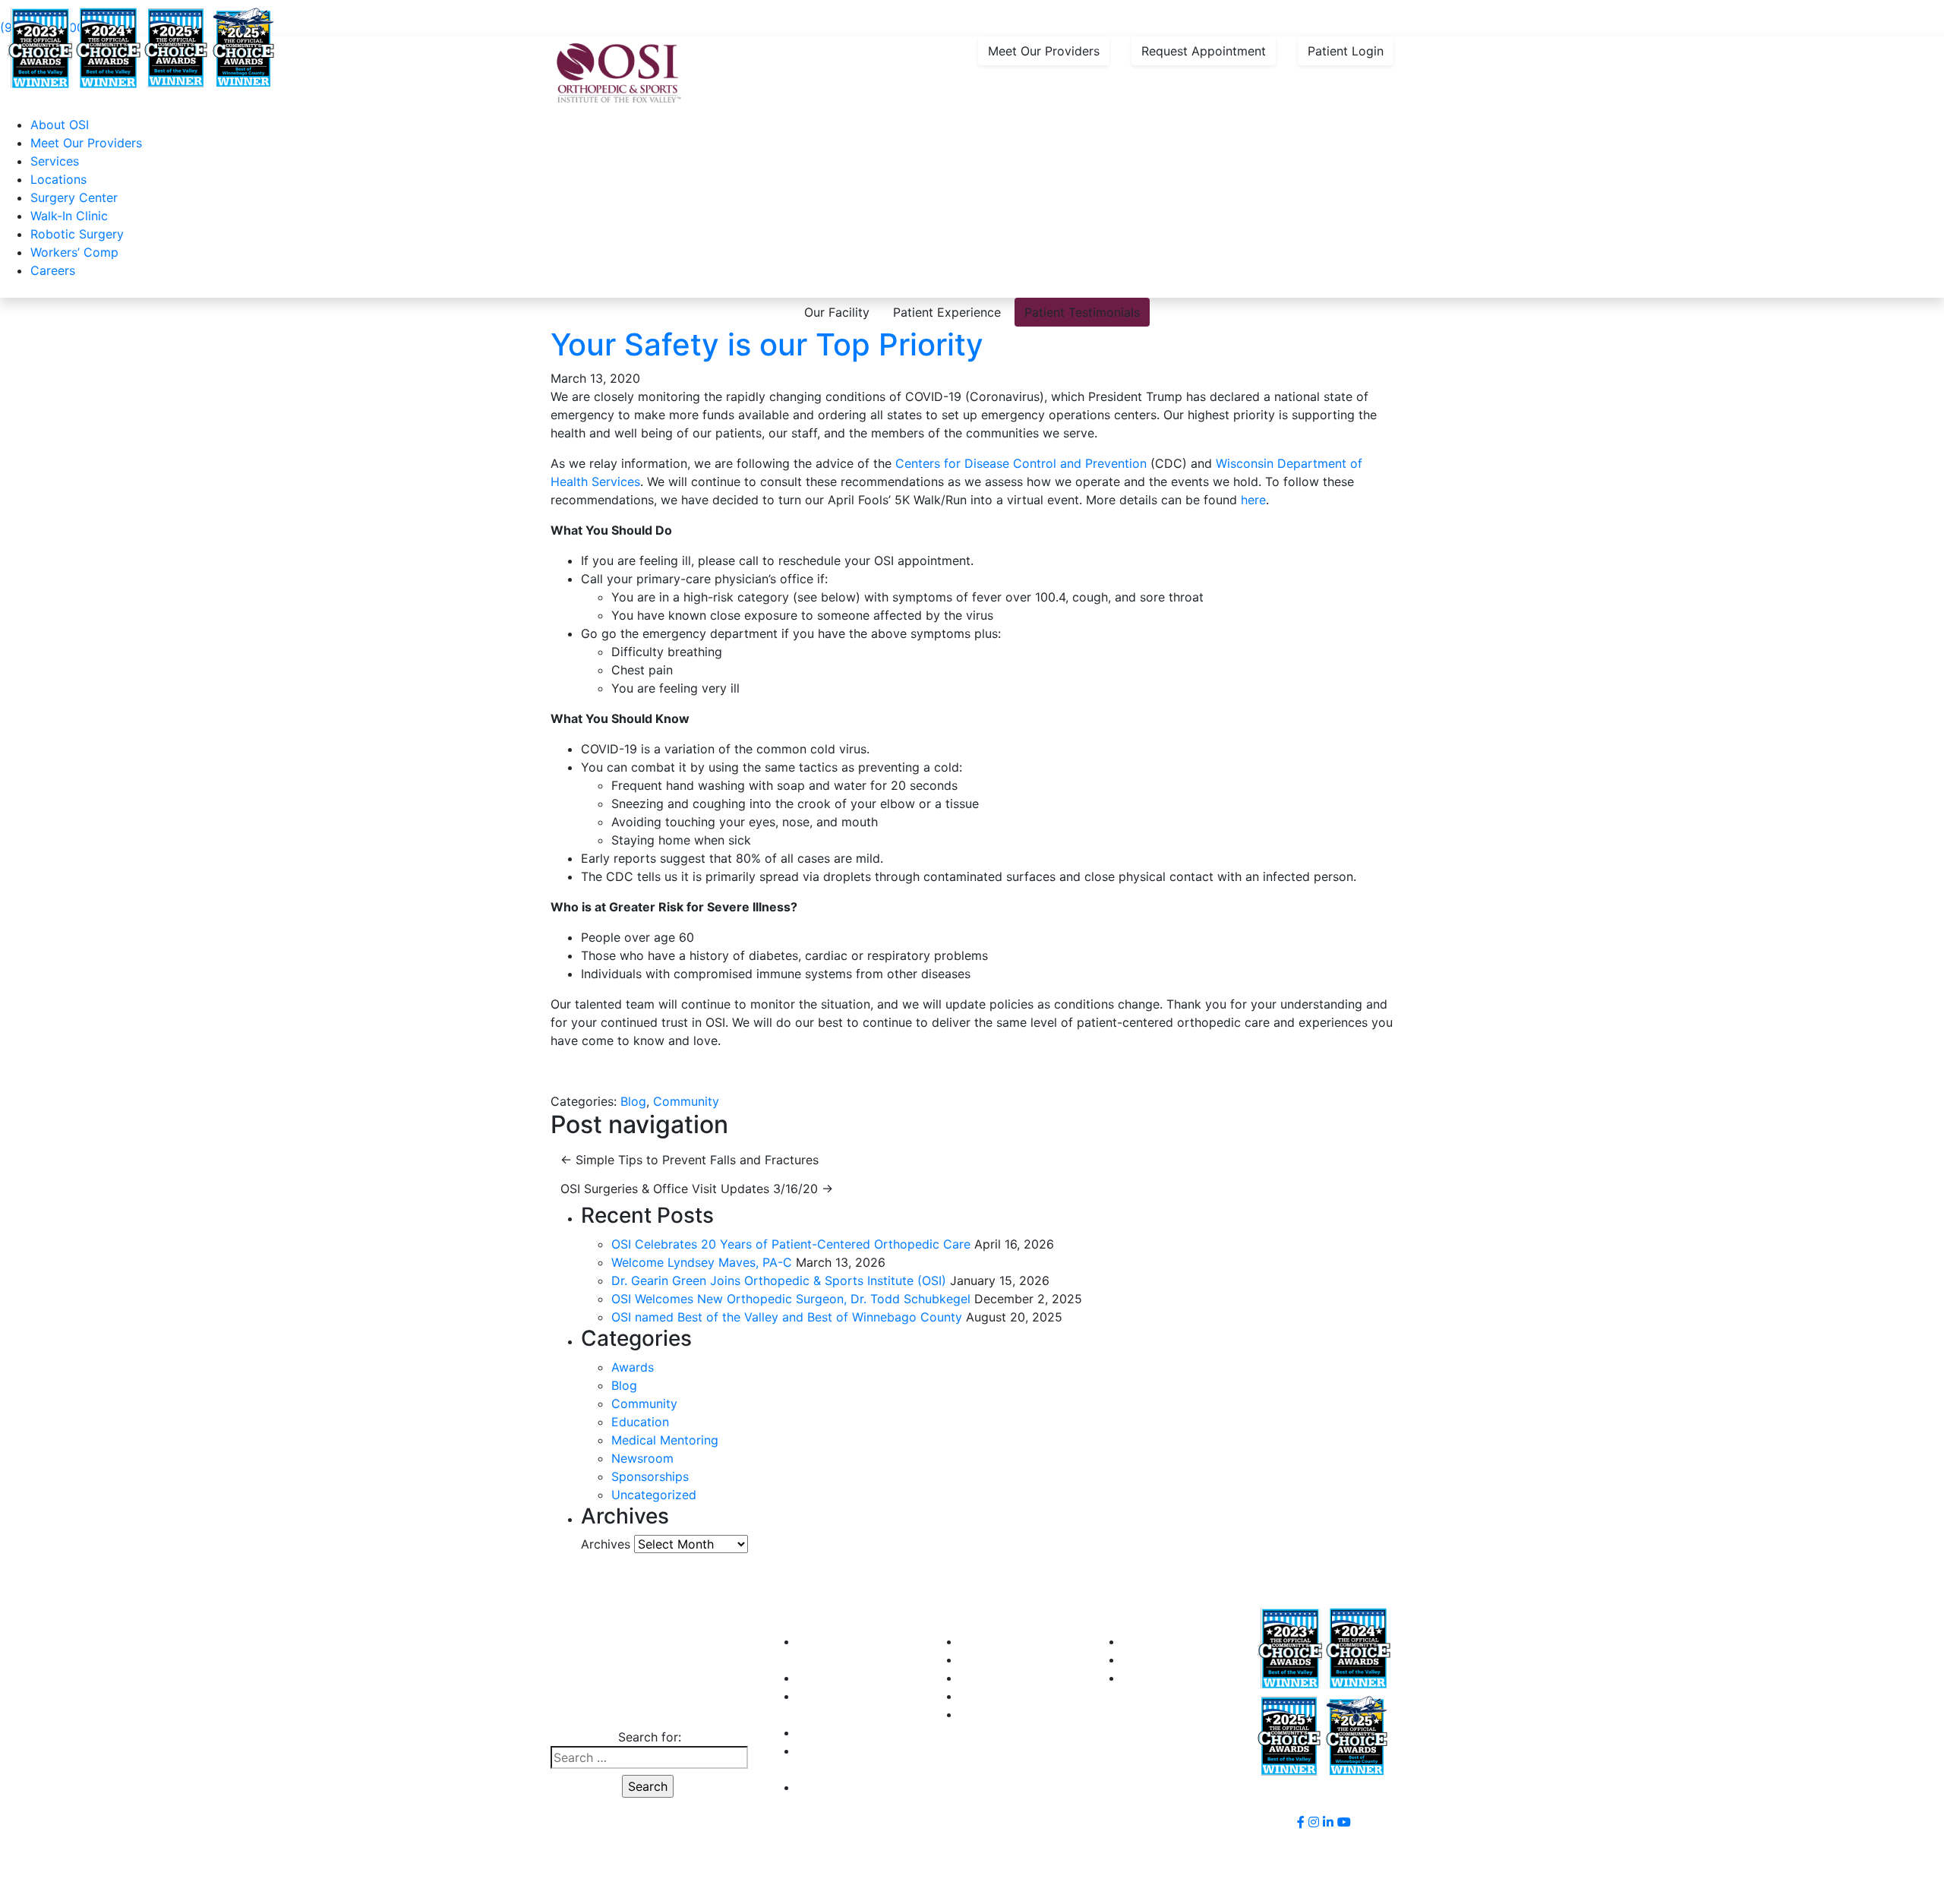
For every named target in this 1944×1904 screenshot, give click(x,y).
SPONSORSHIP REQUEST (1195, 1641)
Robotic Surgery (77, 234)
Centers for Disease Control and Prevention (1021, 463)
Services (55, 161)
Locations (58, 179)
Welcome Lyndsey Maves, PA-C (702, 1262)
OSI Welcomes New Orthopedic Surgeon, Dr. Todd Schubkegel (791, 1299)
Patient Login (1346, 51)
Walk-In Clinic (69, 216)
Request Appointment (1204, 51)
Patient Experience (947, 312)
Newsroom (642, 1458)
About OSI (60, 125)
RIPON (978, 1678)
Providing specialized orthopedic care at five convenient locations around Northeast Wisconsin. (372, 9)
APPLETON (992, 1641)
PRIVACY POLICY (847, 1787)
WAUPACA (990, 1714)
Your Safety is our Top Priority (767, 344)
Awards (633, 1367)
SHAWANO (991, 1696)
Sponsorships (650, 1476)
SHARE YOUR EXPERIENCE (1200, 1659)
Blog (633, 1101)
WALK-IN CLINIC (844, 1678)
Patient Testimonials (1082, 312)
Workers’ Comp (74, 252)
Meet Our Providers (1044, 51)
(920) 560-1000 (648, 1707)
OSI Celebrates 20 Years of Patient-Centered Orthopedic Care (791, 1244)
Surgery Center (74, 197)
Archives (606, 1544)
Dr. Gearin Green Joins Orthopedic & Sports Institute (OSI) (779, 1280)
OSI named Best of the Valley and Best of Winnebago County (787, 1317)
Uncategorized (654, 1495)
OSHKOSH (989, 1659)
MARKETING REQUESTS (1191, 1678)
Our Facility (837, 312)
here (1253, 500)
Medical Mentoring (665, 1440)
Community (686, 1101)
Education (640, 1422)
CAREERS (825, 1732)
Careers (53, 270)
